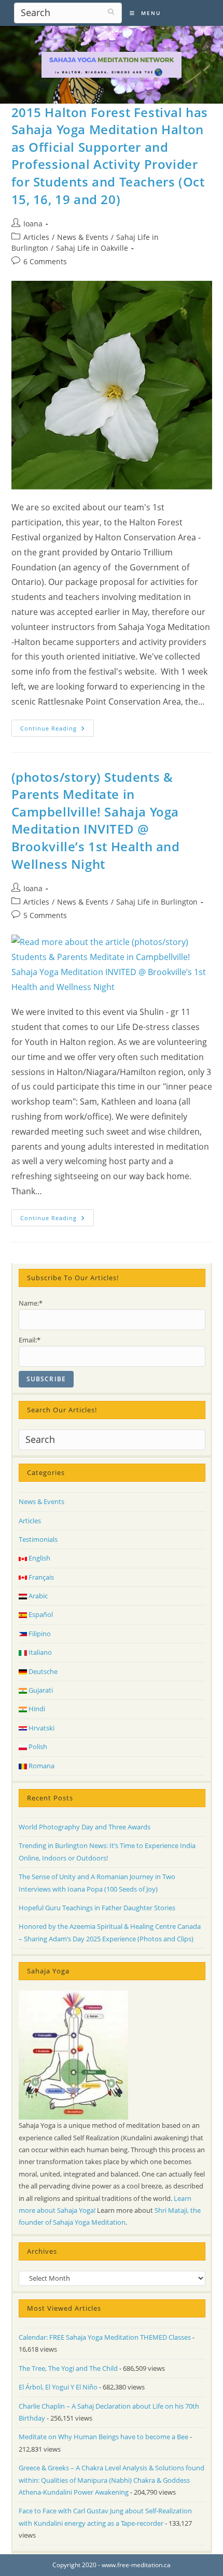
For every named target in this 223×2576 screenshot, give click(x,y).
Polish (37, 1747)
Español (40, 1614)
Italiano (39, 1652)
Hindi (36, 1709)
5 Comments (45, 915)
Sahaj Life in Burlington (157, 902)
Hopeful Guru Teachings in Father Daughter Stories (97, 1908)
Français (40, 1577)
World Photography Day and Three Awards (85, 1827)
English (39, 1558)
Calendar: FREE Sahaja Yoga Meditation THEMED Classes (105, 2337)
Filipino (39, 1634)
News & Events (83, 237)
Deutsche (42, 1671)
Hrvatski (41, 1728)
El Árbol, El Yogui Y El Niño (58, 2387)
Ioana (33, 224)
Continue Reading (57, 730)
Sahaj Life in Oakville (92, 248)
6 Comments (45, 261)
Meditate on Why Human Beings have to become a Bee (103, 2437)
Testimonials (38, 1539)
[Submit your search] (112, 12)
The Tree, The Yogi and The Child (68, 2368)
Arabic (37, 1596)
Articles (36, 237)
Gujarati (40, 1690)
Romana (41, 1766)
